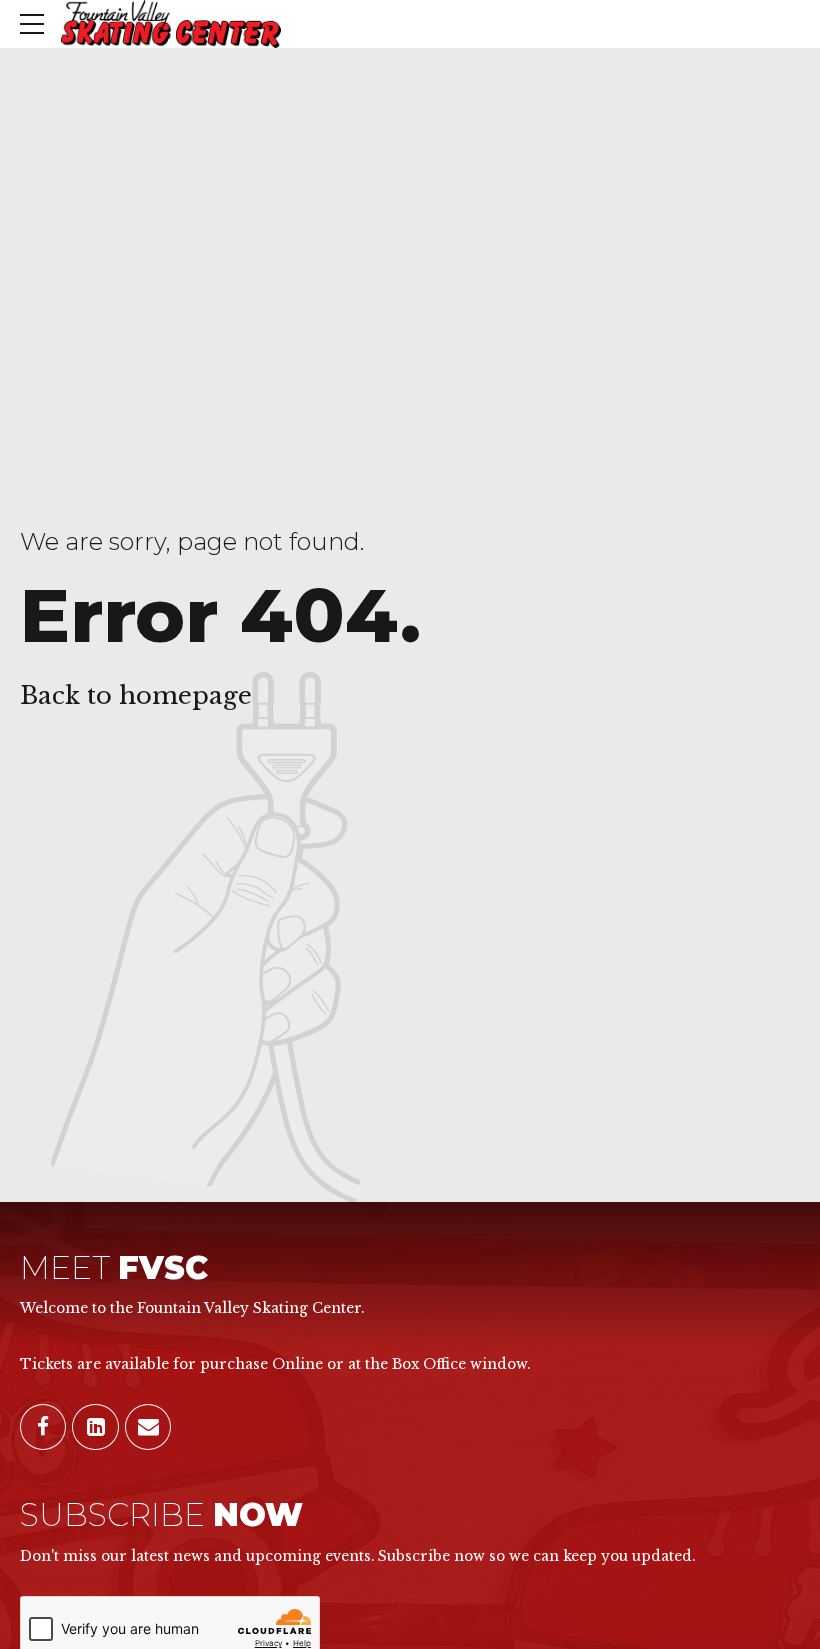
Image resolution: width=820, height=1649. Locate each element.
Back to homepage (136, 695)
